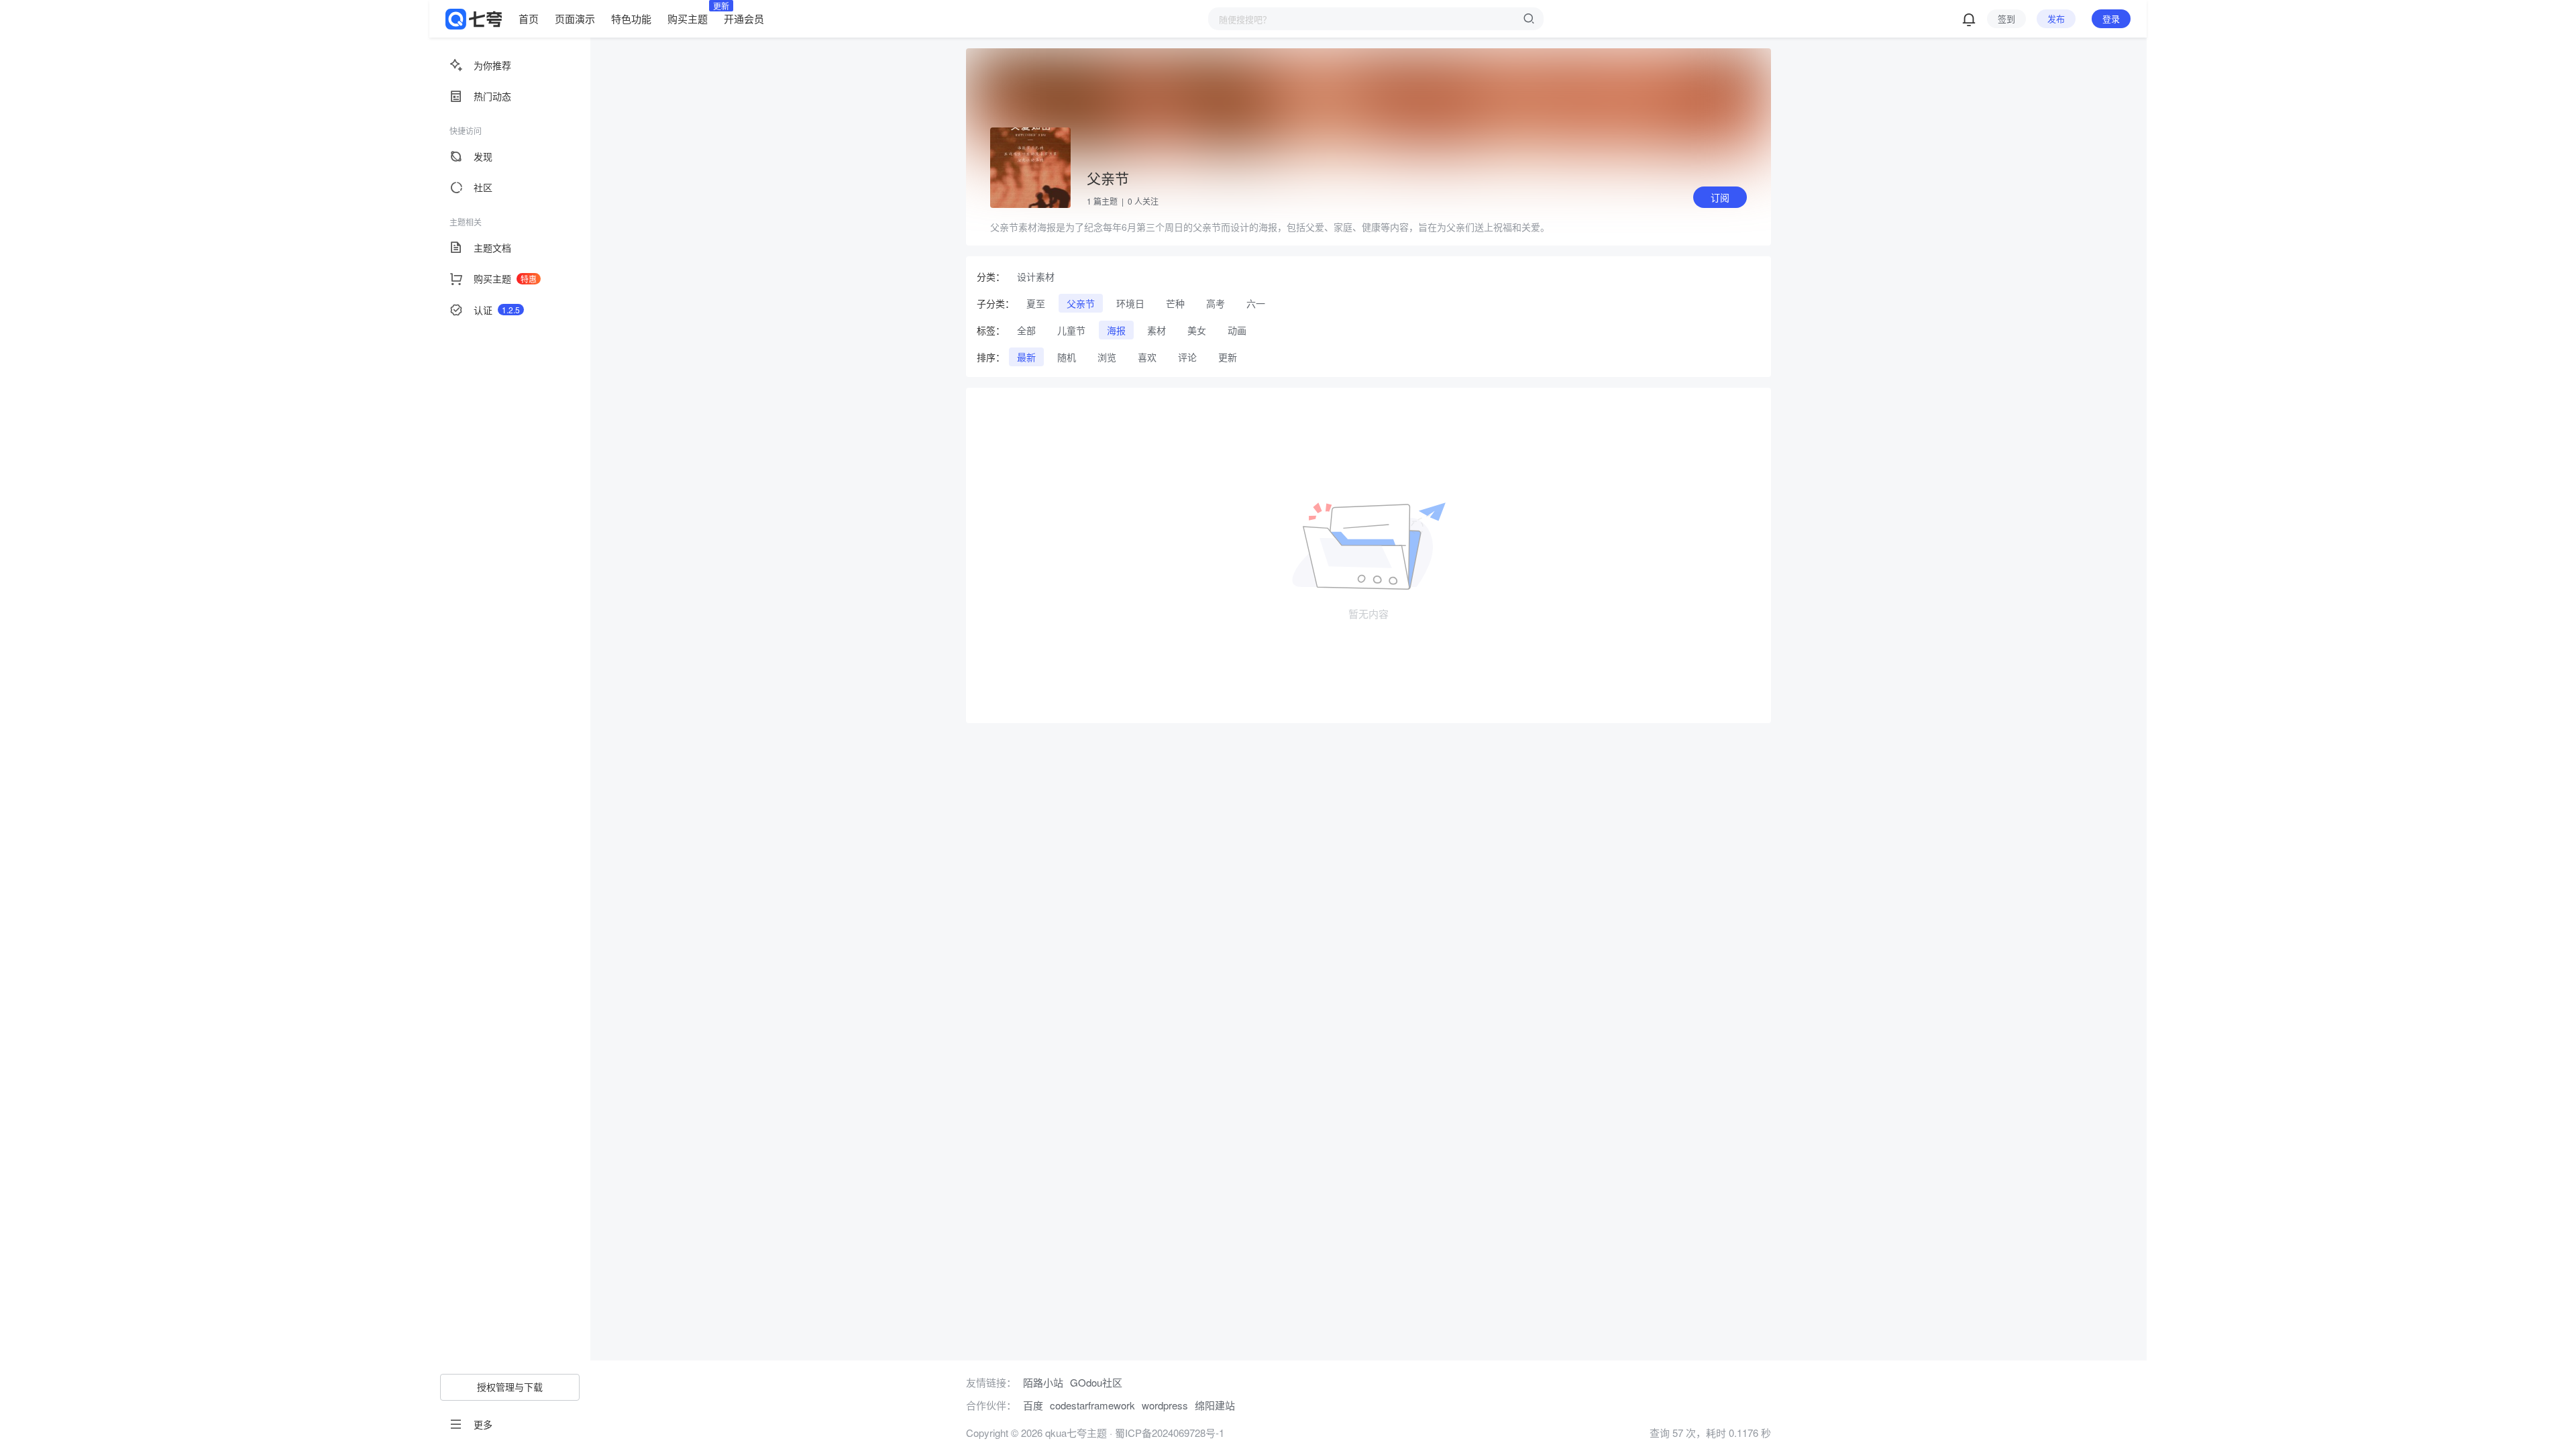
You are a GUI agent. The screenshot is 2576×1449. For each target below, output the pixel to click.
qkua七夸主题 (1075, 1433)
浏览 (1107, 357)
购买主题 (688, 18)
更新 (1228, 357)
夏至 (1036, 303)
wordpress (1165, 1405)
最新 (1026, 357)
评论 (1187, 357)
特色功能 (631, 18)
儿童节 (1071, 330)
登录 (2111, 18)
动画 (1237, 330)
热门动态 (492, 96)
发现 (483, 156)
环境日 (1130, 303)
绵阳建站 (1215, 1405)
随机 (1067, 357)
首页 (529, 18)
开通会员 (744, 18)
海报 (1116, 330)
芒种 (1175, 303)
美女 (1197, 330)
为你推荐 (492, 65)
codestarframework (1092, 1405)
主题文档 (492, 248)
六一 (1256, 303)
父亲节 (1081, 303)
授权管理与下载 (510, 1387)
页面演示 (575, 18)
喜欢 (1147, 357)
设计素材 (1036, 276)
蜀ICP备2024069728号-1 (1170, 1433)
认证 (497, 310)
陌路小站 (1043, 1382)
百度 (1033, 1405)
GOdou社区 (1096, 1382)
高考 (1216, 303)
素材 (1157, 330)
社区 (483, 187)
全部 (1026, 330)
